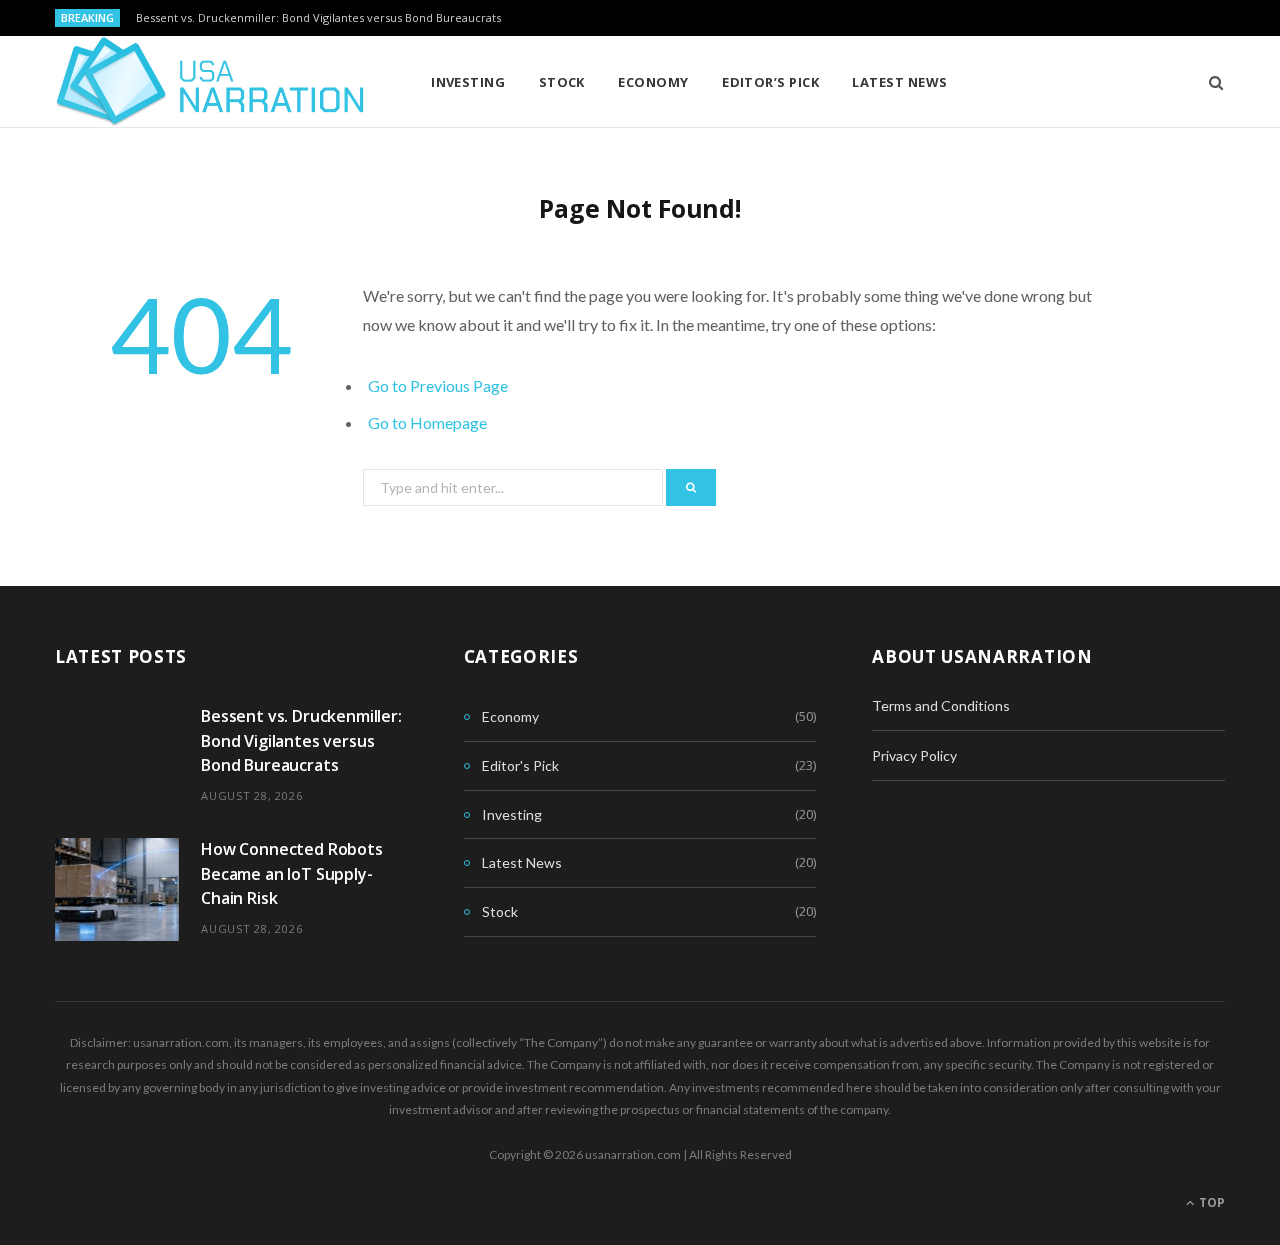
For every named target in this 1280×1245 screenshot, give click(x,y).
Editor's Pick (520, 765)
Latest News (899, 82)
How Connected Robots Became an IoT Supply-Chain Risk (292, 873)
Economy (653, 82)
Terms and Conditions (941, 705)
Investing (468, 82)
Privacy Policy (914, 755)
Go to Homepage (427, 422)
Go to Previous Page (438, 385)
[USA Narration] (210, 82)
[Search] (1209, 82)
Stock (562, 82)
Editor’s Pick (770, 82)
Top (1210, 1202)
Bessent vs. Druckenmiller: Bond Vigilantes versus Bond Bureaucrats (318, 18)
